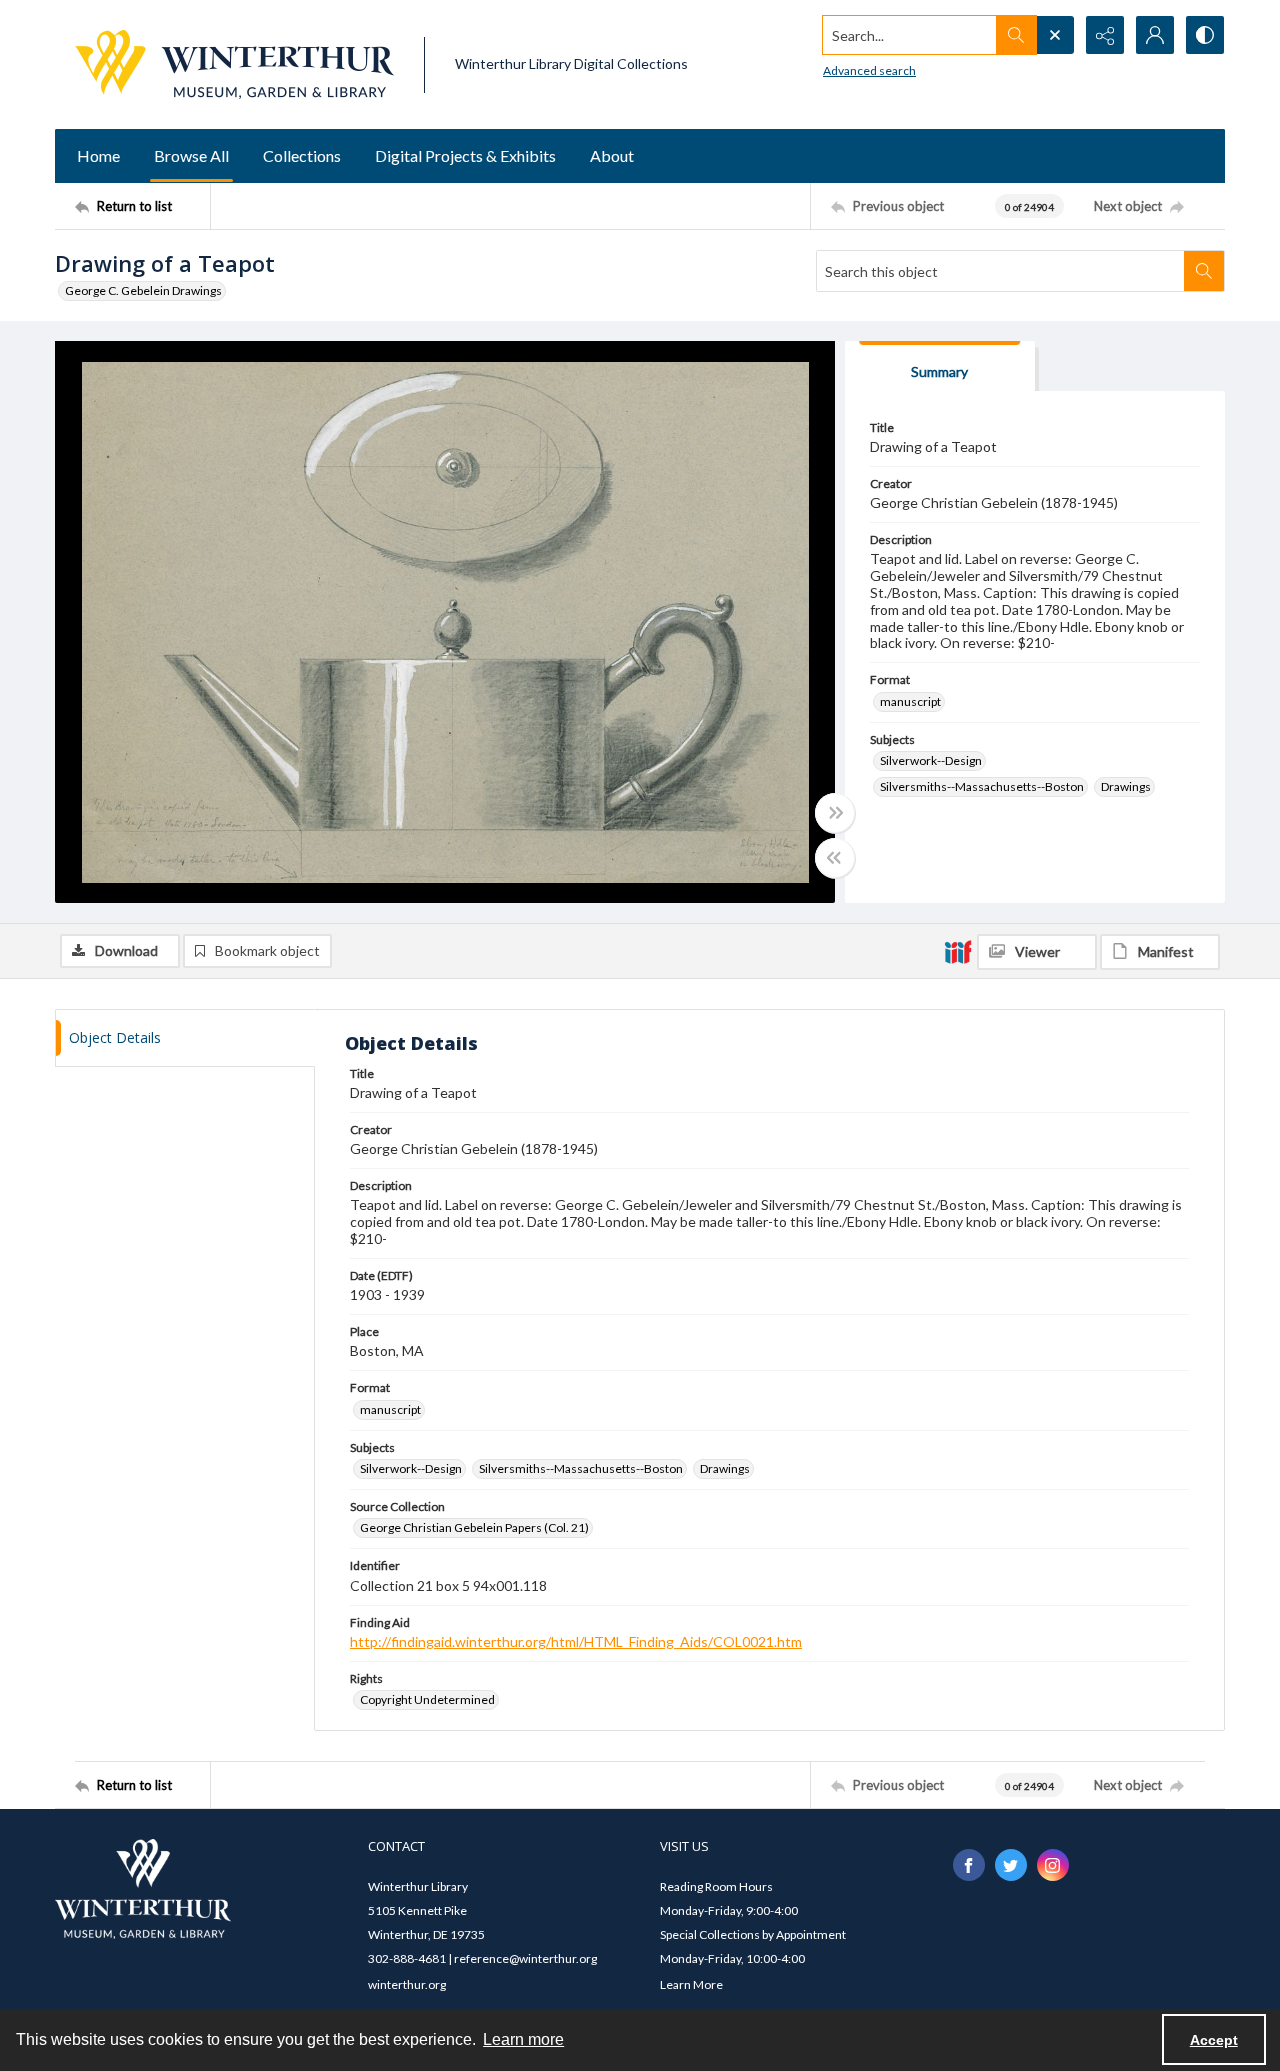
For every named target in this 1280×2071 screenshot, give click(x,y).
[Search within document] (1204, 271)
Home (98, 155)
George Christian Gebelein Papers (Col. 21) (474, 1527)
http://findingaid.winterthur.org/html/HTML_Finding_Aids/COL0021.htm (576, 1641)
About (612, 155)
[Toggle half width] (835, 858)
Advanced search (869, 70)
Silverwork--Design (931, 760)
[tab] (940, 366)
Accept (1214, 2040)
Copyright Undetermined (427, 1699)
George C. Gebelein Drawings (143, 290)
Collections (302, 155)
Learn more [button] (523, 2039)
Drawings (1126, 786)
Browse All (191, 155)
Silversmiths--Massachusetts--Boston (982, 786)
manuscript (910, 701)
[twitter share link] (1011, 1865)
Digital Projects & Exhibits (465, 155)
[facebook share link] (969, 1865)
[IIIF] (958, 951)
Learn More (691, 1984)
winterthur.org (407, 1984)
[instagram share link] (1053, 1865)
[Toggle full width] (835, 813)
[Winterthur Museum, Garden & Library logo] (234, 64)
